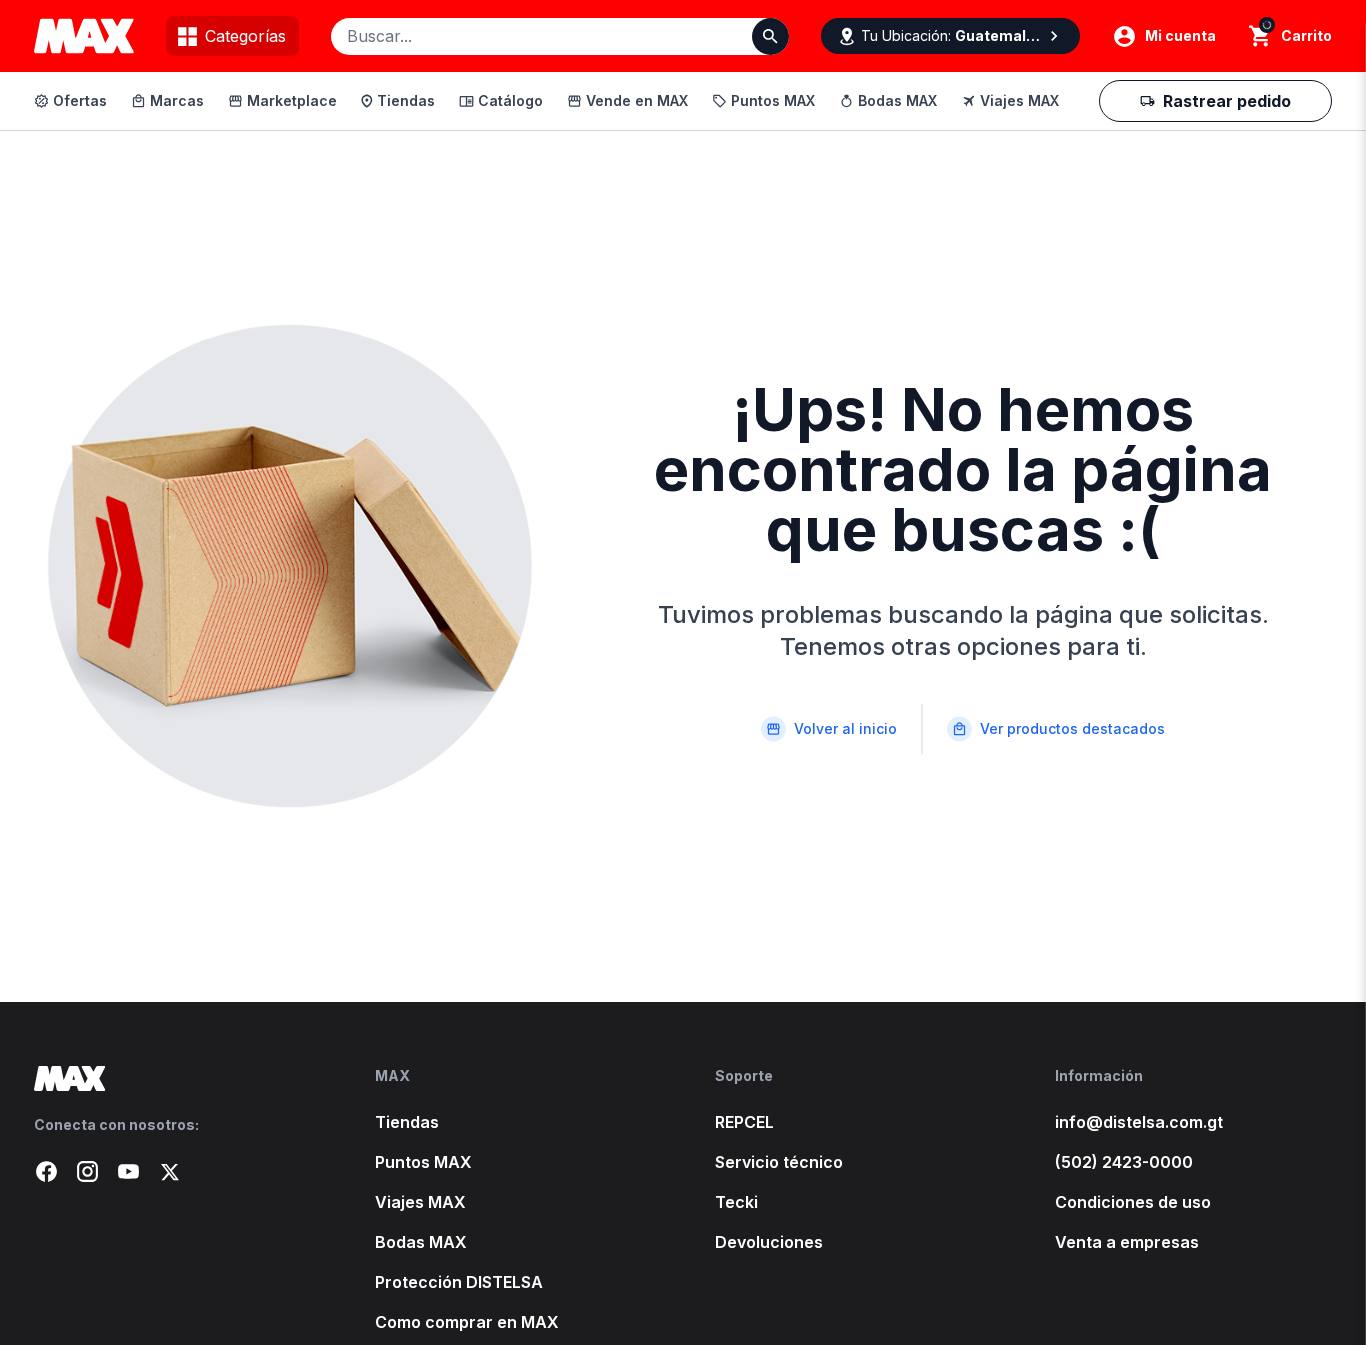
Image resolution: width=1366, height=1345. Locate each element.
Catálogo (510, 100)
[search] (1260, 36)
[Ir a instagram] (87, 1171)
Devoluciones (769, 1242)
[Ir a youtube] (128, 1171)
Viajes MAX (1019, 100)
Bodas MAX (897, 100)
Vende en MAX (637, 100)
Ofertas (80, 100)
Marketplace (292, 100)
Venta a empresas (1127, 1242)
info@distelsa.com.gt (1139, 1122)
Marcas (177, 100)
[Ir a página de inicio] (172, 1078)
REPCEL (744, 1122)
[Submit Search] (770, 36)
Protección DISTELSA (459, 1282)
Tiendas (406, 100)
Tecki (736, 1202)
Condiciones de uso (1133, 1202)
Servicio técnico (779, 1162)
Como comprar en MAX (467, 1322)
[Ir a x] (169, 1171)
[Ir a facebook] (46, 1171)
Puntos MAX (773, 100)
